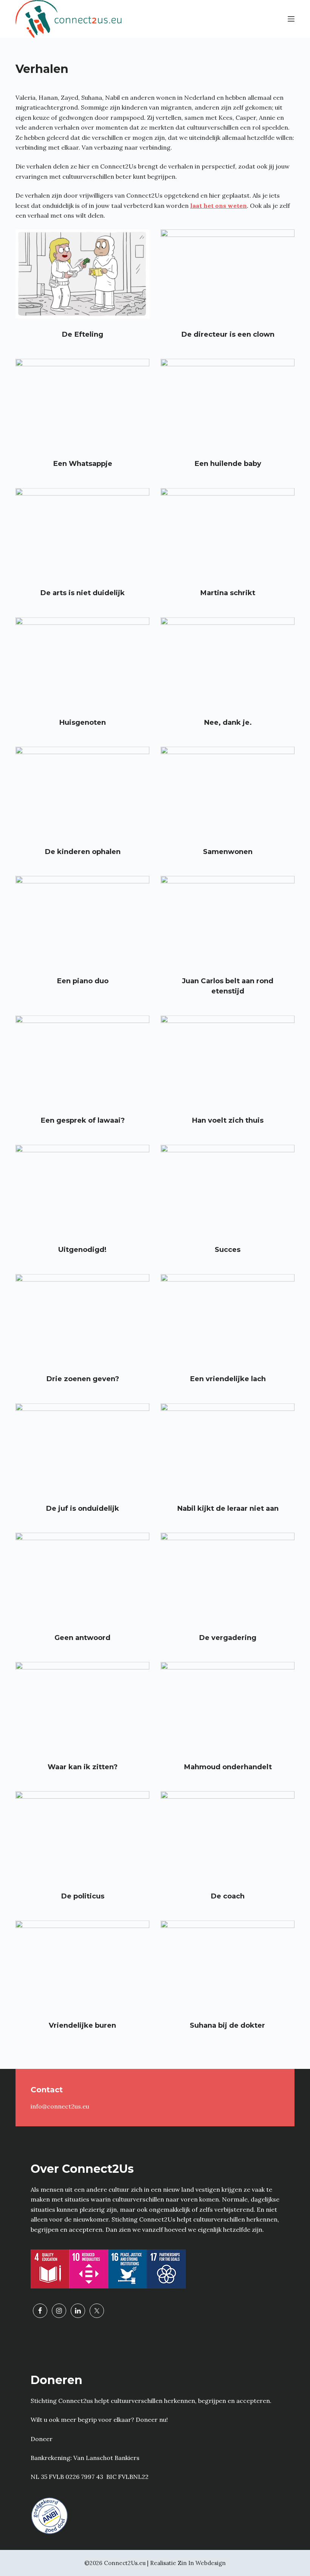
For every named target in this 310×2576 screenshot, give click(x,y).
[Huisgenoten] (82, 662)
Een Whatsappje (83, 463)
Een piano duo (83, 981)
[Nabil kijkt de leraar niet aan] (228, 1448)
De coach (228, 1896)
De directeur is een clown (228, 334)
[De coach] (228, 1836)
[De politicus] (82, 1836)
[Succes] (228, 1190)
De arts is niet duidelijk (82, 593)
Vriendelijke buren (82, 2025)
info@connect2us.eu (60, 2106)
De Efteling (82, 334)
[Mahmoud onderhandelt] (228, 1707)
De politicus (83, 1896)
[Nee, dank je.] (228, 662)
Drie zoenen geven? (83, 1379)
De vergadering (228, 1638)
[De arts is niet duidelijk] (82, 533)
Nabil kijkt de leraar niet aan (228, 1508)
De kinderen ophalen (83, 852)
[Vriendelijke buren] (82, 1965)
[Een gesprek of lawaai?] (82, 1060)
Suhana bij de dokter (227, 2025)
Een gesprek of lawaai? (83, 1120)
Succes (228, 1249)
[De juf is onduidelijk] (82, 1448)
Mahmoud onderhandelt (228, 1767)
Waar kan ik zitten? (83, 1767)
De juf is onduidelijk (82, 1508)
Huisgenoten (82, 722)
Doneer (42, 2439)
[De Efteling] (82, 274)
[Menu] (291, 19)
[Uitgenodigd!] (82, 1190)
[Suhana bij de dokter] (228, 1965)
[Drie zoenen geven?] (82, 1319)
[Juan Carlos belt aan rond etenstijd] (228, 921)
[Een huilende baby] (228, 404)
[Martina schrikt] (228, 533)
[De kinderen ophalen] (82, 791)
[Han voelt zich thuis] (228, 1060)
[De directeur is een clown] (228, 274)
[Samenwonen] (228, 791)
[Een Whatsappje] (82, 404)
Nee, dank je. (228, 722)
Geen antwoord (82, 1638)
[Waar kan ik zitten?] (82, 1707)
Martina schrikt (228, 593)
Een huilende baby (228, 463)
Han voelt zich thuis (228, 1120)
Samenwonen (228, 852)
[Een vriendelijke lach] (228, 1319)
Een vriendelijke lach (228, 1379)
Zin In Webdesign (202, 2563)
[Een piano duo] (82, 921)
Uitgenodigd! (82, 1249)
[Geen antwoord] (82, 1577)
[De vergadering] (228, 1577)
